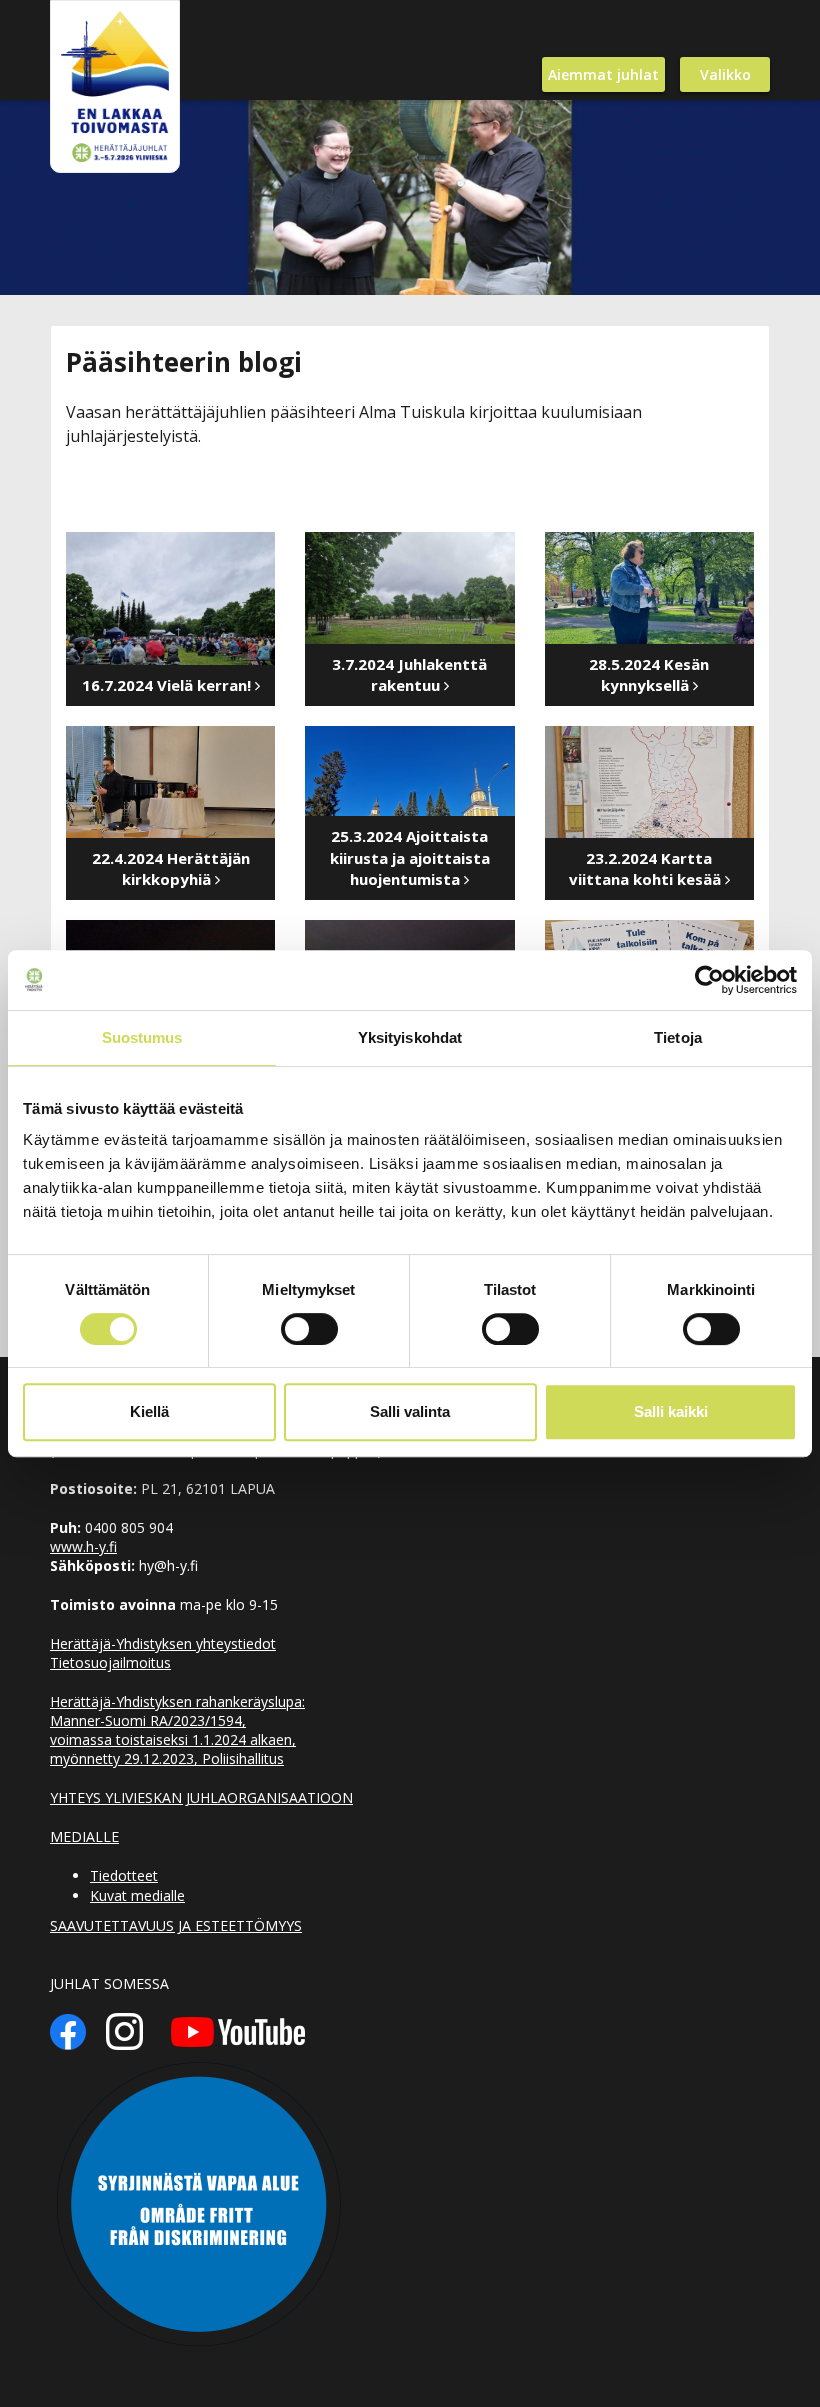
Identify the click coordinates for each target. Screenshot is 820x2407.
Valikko (725, 74)
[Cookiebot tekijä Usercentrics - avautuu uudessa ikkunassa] (709, 980)
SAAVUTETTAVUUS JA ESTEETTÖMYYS (176, 1925)
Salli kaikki (671, 1411)
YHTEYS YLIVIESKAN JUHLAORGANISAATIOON (201, 1797)
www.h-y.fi (83, 1546)
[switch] (309, 1329)
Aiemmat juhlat (603, 74)
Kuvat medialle (137, 1895)
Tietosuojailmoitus (110, 1662)
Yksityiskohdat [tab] (410, 1037)
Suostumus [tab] (142, 1037)
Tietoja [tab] (678, 1037)
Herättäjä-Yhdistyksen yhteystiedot (163, 1643)
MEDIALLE (84, 1836)
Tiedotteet (124, 1875)
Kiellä (149, 1411)
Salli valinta (410, 1411)
